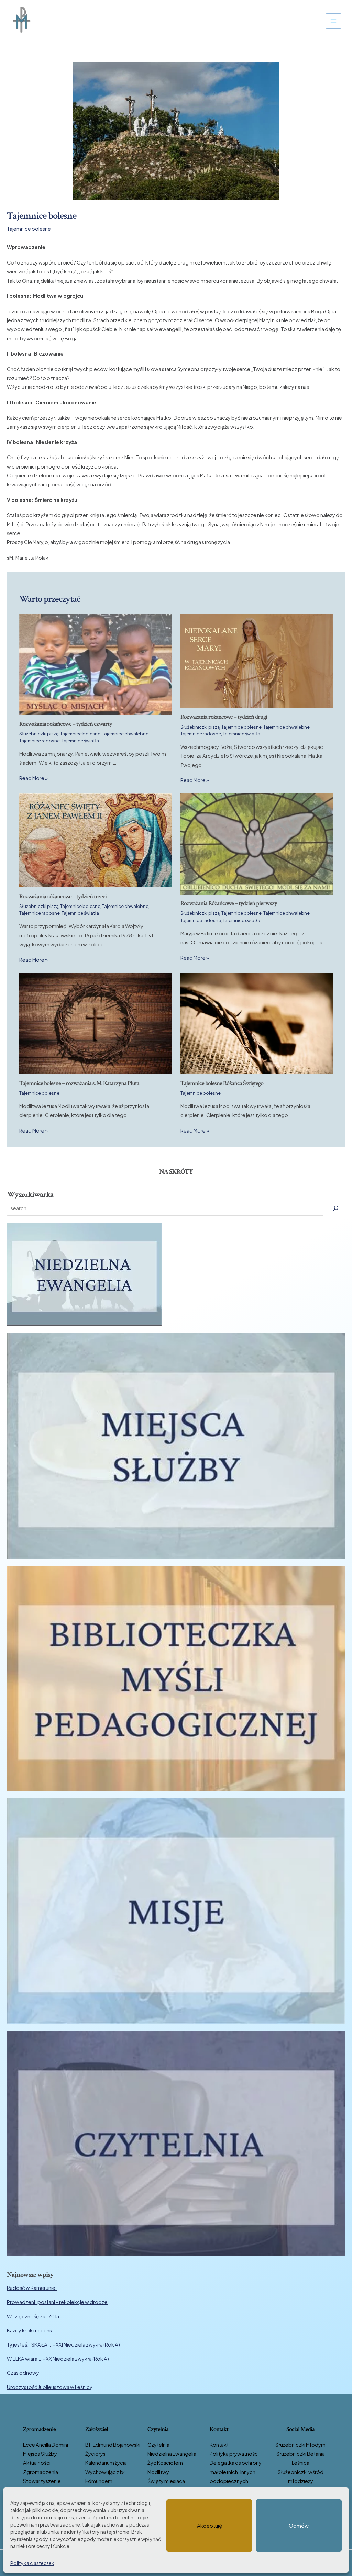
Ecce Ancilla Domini (46, 2445)
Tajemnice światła (80, 741)
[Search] (336, 1208)
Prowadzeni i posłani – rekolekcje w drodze (57, 2302)
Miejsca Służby (40, 2454)
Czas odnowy (23, 2373)
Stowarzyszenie (42, 2481)
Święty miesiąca (166, 2481)
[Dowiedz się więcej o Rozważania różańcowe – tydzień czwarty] (95, 664)
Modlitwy (158, 2472)
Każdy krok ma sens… (31, 2330)
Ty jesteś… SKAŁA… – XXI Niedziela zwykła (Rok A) (63, 2344)
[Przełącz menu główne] (333, 21)
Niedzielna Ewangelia (172, 2454)
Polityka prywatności (234, 2454)
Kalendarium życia (106, 2463)
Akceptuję (210, 2525)
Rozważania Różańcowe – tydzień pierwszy (229, 903)
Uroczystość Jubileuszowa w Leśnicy (50, 2387)
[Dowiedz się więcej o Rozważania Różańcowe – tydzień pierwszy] (257, 843)
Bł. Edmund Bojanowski (113, 2445)
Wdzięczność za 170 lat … (36, 2316)
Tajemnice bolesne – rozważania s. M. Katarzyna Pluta (79, 1083)
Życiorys (95, 2454)
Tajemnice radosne (40, 741)
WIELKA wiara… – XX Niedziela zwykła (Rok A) (58, 2359)
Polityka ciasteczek (32, 2563)
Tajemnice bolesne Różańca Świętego (222, 1083)
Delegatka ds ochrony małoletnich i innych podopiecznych (236, 2472)
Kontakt (219, 2445)
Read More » (34, 778)
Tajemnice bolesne (29, 229)
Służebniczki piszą (39, 734)
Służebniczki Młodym (300, 2445)
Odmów (299, 2525)
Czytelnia (158, 2445)
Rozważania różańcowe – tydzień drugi (224, 717)
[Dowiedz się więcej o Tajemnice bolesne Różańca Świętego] (257, 1023)
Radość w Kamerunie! (32, 2288)
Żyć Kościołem (165, 2463)
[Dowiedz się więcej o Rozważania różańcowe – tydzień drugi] (257, 660)
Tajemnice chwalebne (125, 734)
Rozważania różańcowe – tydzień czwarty (66, 724)
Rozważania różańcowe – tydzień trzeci (63, 896)
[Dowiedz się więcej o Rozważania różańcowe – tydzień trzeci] (95, 840)
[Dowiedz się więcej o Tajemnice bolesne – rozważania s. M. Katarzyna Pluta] (95, 1023)
